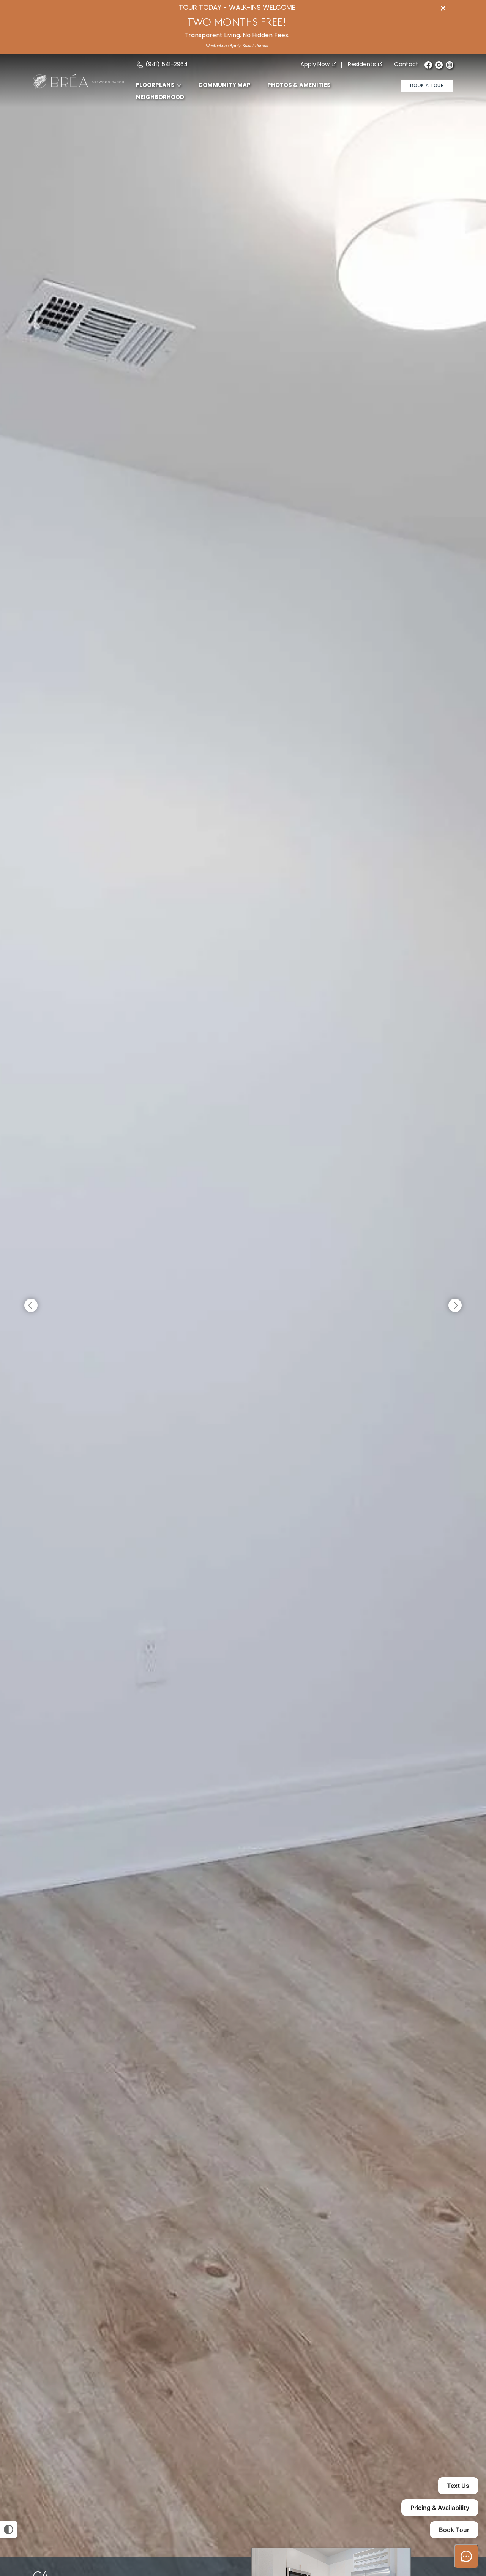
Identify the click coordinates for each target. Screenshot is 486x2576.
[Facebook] (428, 65)
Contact (406, 65)
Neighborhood (160, 98)
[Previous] (31, 1306)
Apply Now (315, 65)
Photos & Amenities (299, 86)
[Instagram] (450, 65)
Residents (362, 65)
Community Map (224, 86)
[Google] (439, 65)
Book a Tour (427, 86)
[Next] (455, 1306)
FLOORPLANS (155, 86)
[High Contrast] (9, 2529)
